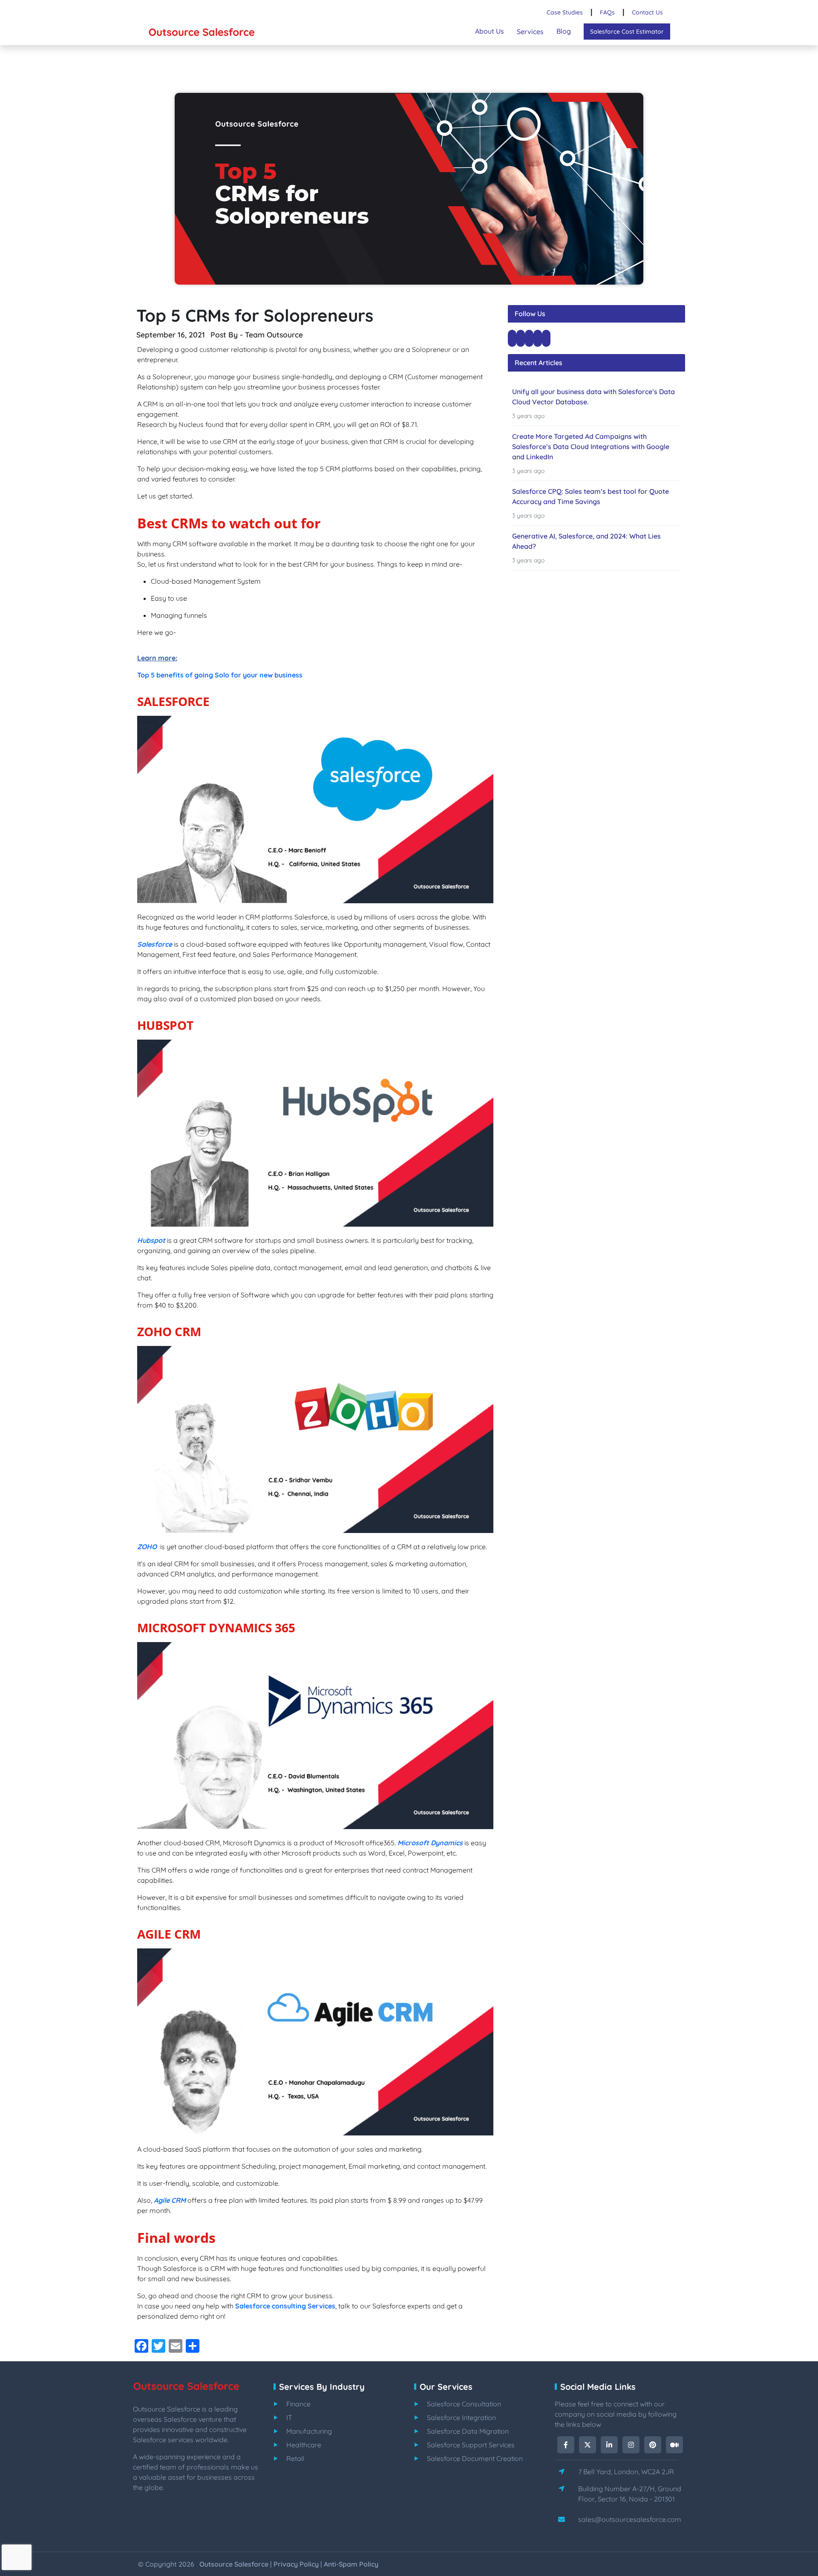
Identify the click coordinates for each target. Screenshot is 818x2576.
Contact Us (647, 12)
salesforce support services (471, 2445)
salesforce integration (461, 2418)
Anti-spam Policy (351, 2564)
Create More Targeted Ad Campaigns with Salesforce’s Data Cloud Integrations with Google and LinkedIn (591, 447)
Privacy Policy (296, 2564)
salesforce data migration (468, 2431)
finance (298, 2404)
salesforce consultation (464, 2404)
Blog (564, 31)
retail (295, 2458)
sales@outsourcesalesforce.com (630, 2519)
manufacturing (309, 2431)
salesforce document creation (475, 2458)
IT (289, 2418)
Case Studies (565, 12)
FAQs (607, 12)
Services (530, 32)
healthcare (304, 2445)
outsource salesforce (234, 2564)
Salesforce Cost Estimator (627, 32)
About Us (490, 31)
